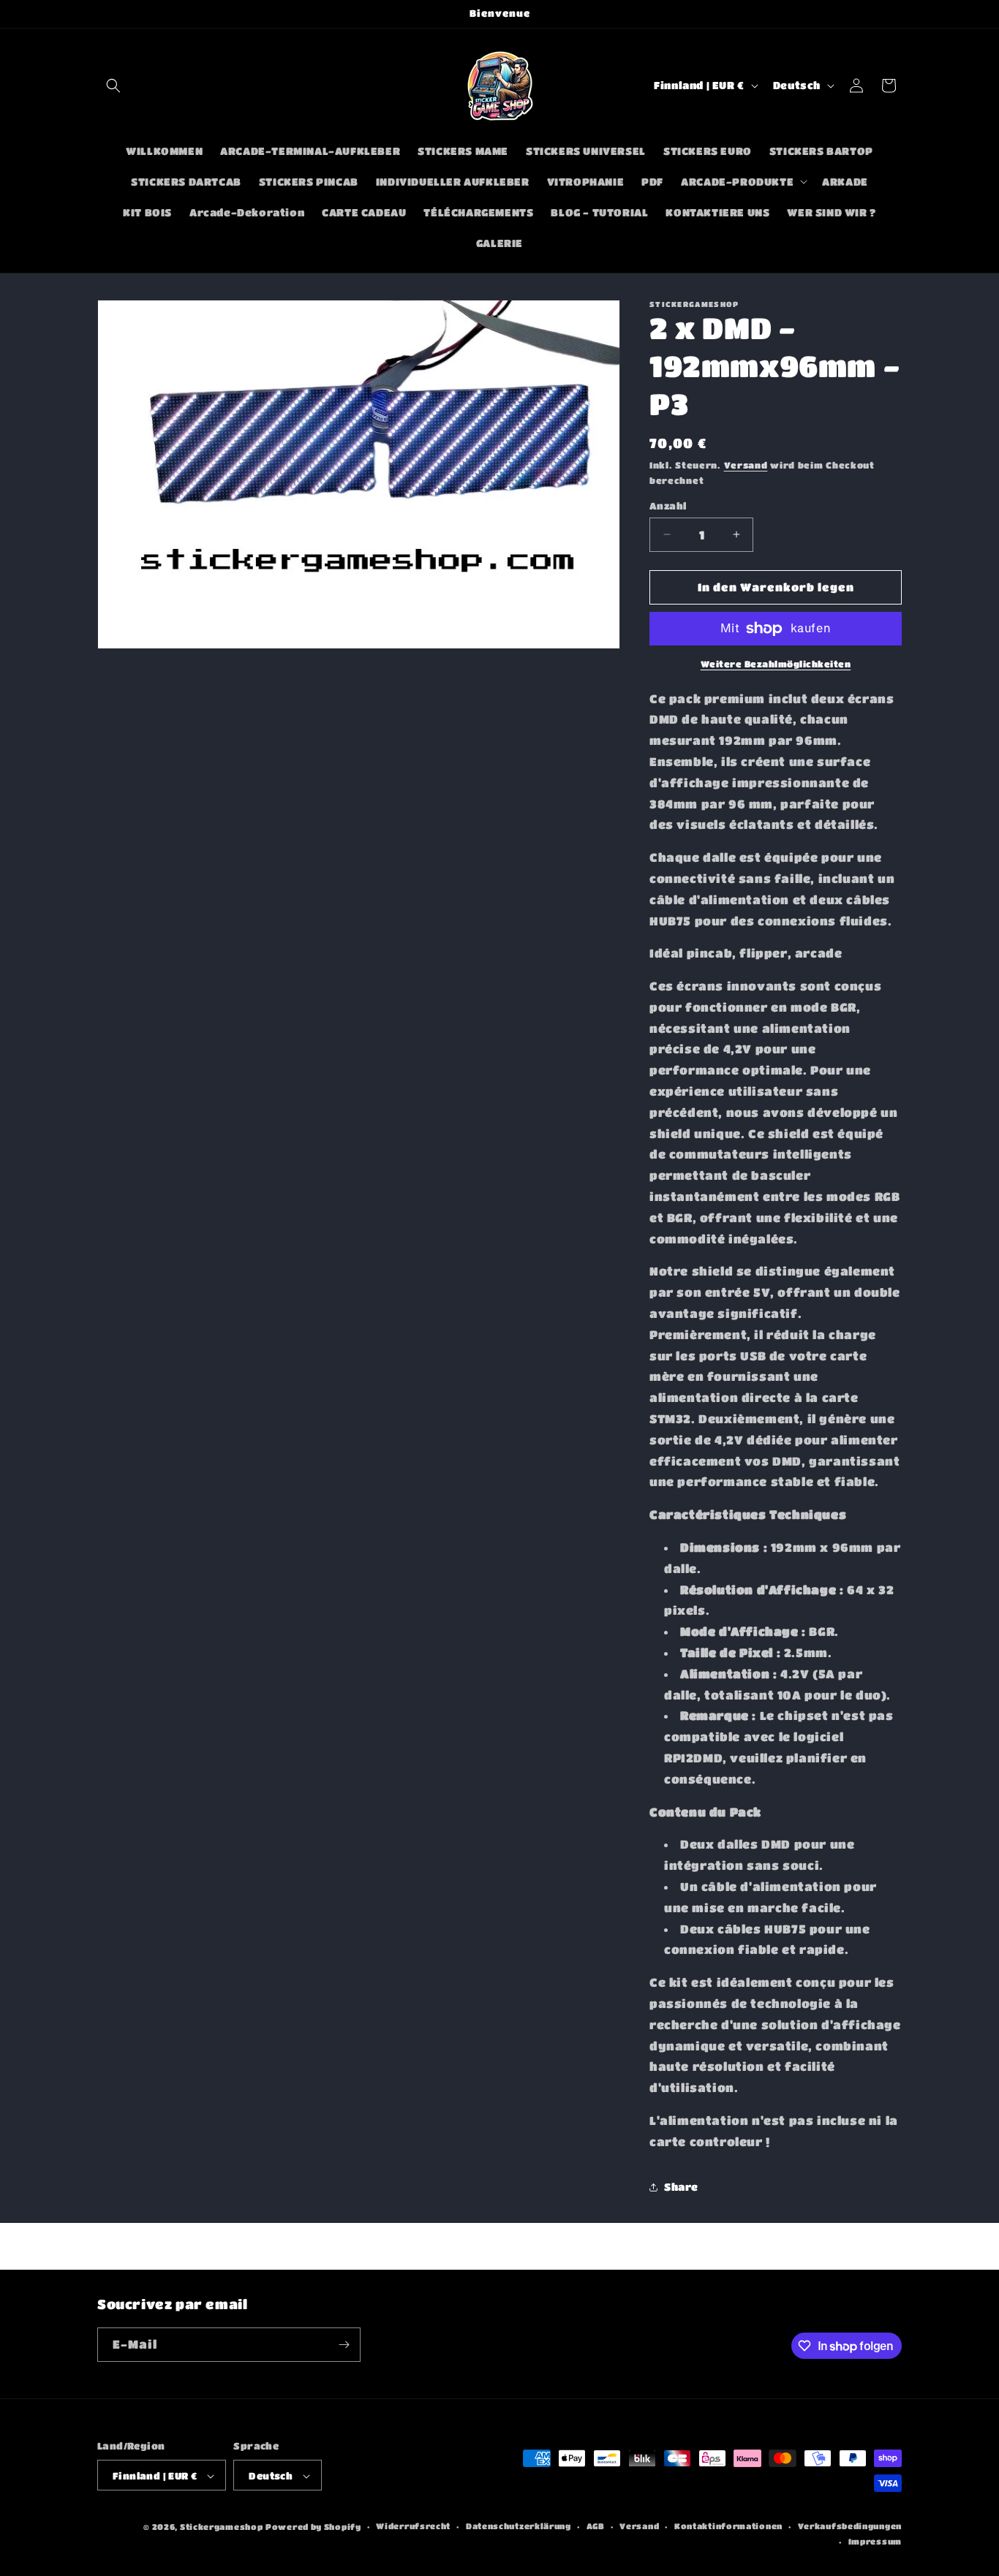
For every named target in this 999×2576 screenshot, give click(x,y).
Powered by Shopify (313, 2527)
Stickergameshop (222, 2527)
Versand (746, 465)
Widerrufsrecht (413, 2527)
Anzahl (668, 505)
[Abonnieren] (344, 2345)
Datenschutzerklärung (519, 2527)
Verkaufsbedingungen (850, 2527)
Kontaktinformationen (728, 2527)
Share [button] (681, 2186)
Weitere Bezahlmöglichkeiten (776, 664)
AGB (596, 2527)
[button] (113, 86)
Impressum (875, 2541)
